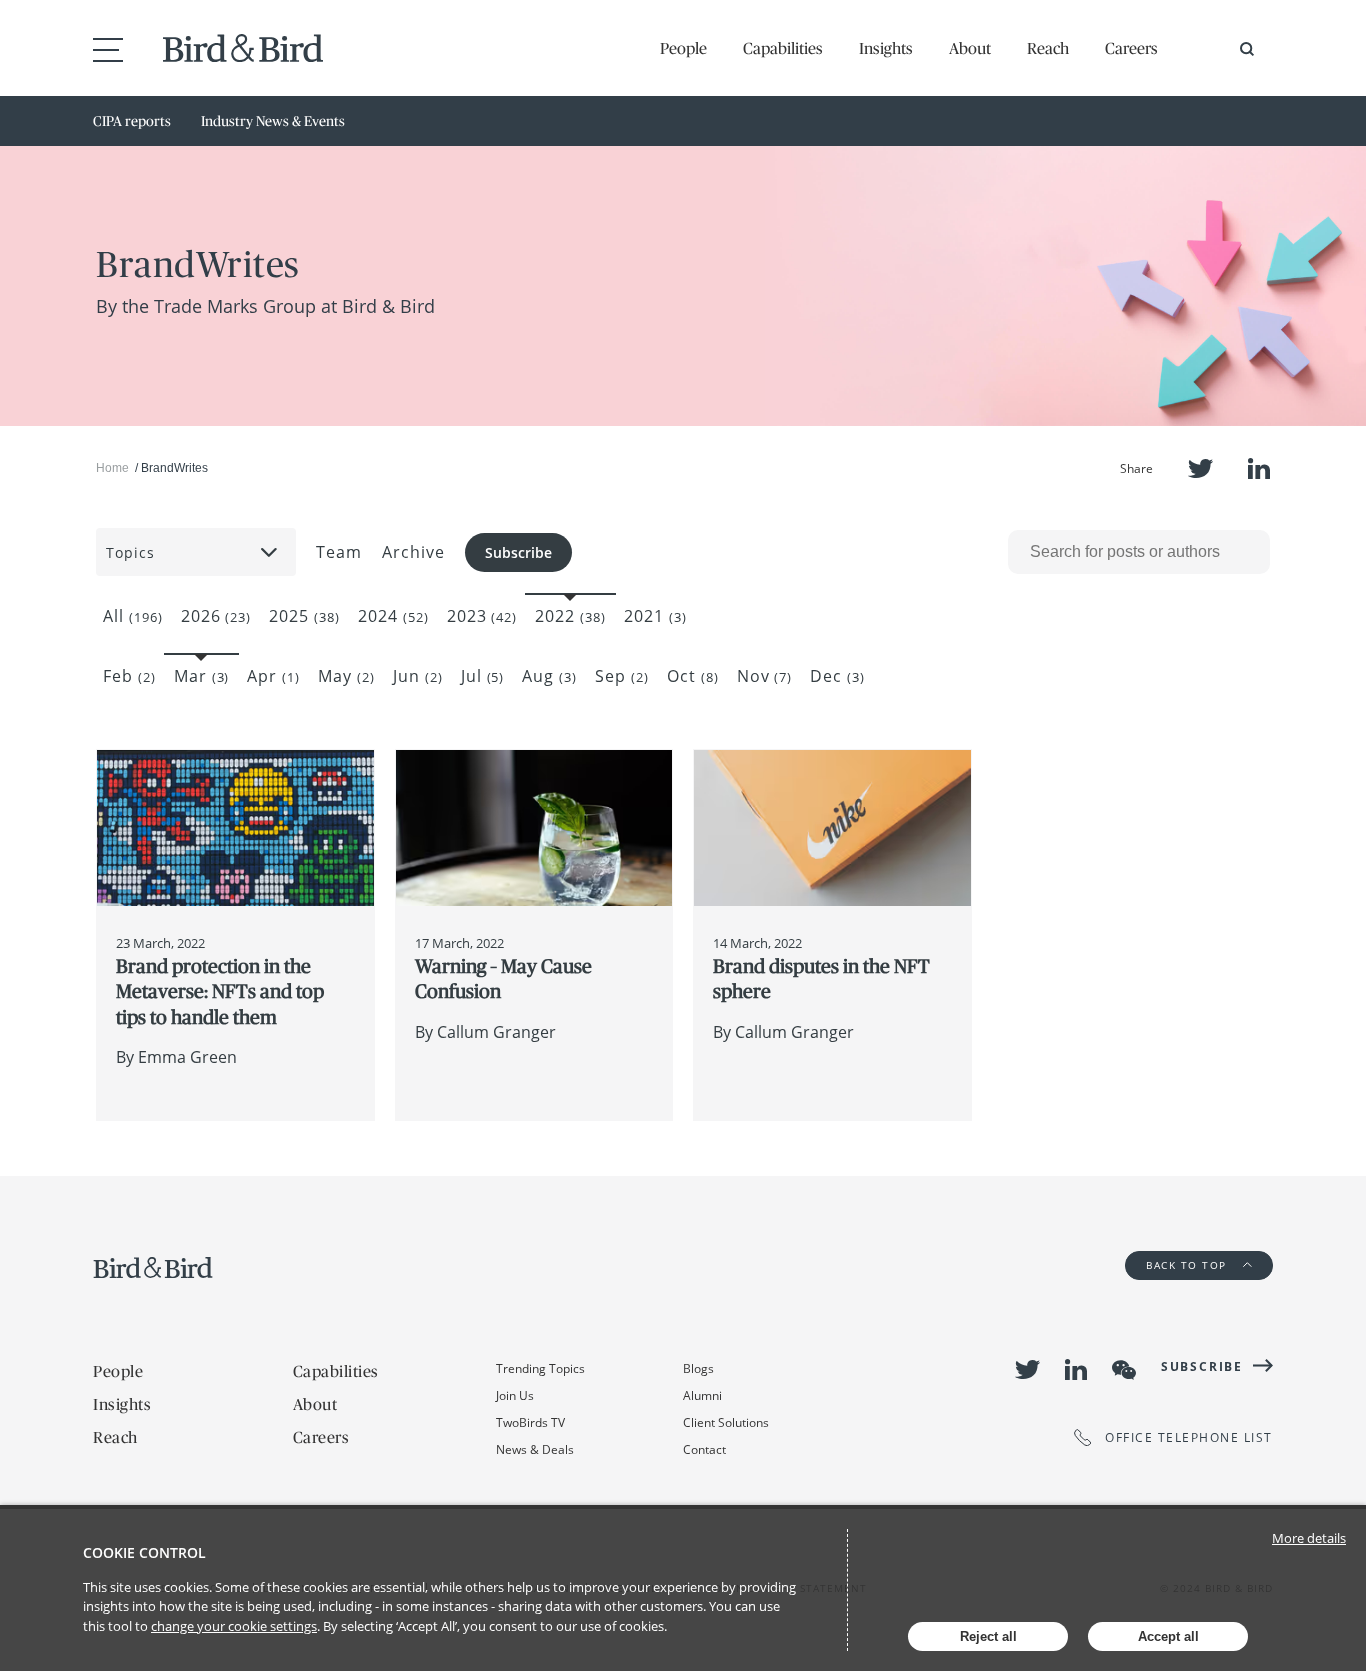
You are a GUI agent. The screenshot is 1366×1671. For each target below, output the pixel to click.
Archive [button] (413, 552)
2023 (482, 616)
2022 (570, 616)
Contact (704, 1449)
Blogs (698, 1368)
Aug (549, 676)
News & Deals (535, 1449)
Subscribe (518, 552)
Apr (273, 676)
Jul (483, 676)
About (970, 48)
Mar (202, 676)
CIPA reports (132, 121)
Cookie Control (144, 1552)
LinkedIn (1259, 468)
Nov (765, 676)
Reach (1048, 48)
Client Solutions (726, 1422)
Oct (693, 676)
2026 (216, 616)
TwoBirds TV (530, 1422)
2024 (393, 616)
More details (1309, 1538)
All (133, 616)
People (683, 48)
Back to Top (1188, 1265)
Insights (886, 48)
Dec (837, 676)
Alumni (702, 1395)
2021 (655, 616)
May (346, 676)
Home (112, 468)
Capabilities (783, 48)
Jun (418, 676)
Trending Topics (540, 1368)
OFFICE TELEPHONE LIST (1189, 1437)
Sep (622, 676)
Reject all (988, 1636)
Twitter (1200, 468)
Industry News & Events (273, 121)
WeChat (1124, 1370)
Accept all (1168, 1636)
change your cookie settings (234, 1626)
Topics (130, 552)
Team (339, 552)
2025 (304, 616)
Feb (129, 676)
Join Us (515, 1395)
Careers (1131, 48)
